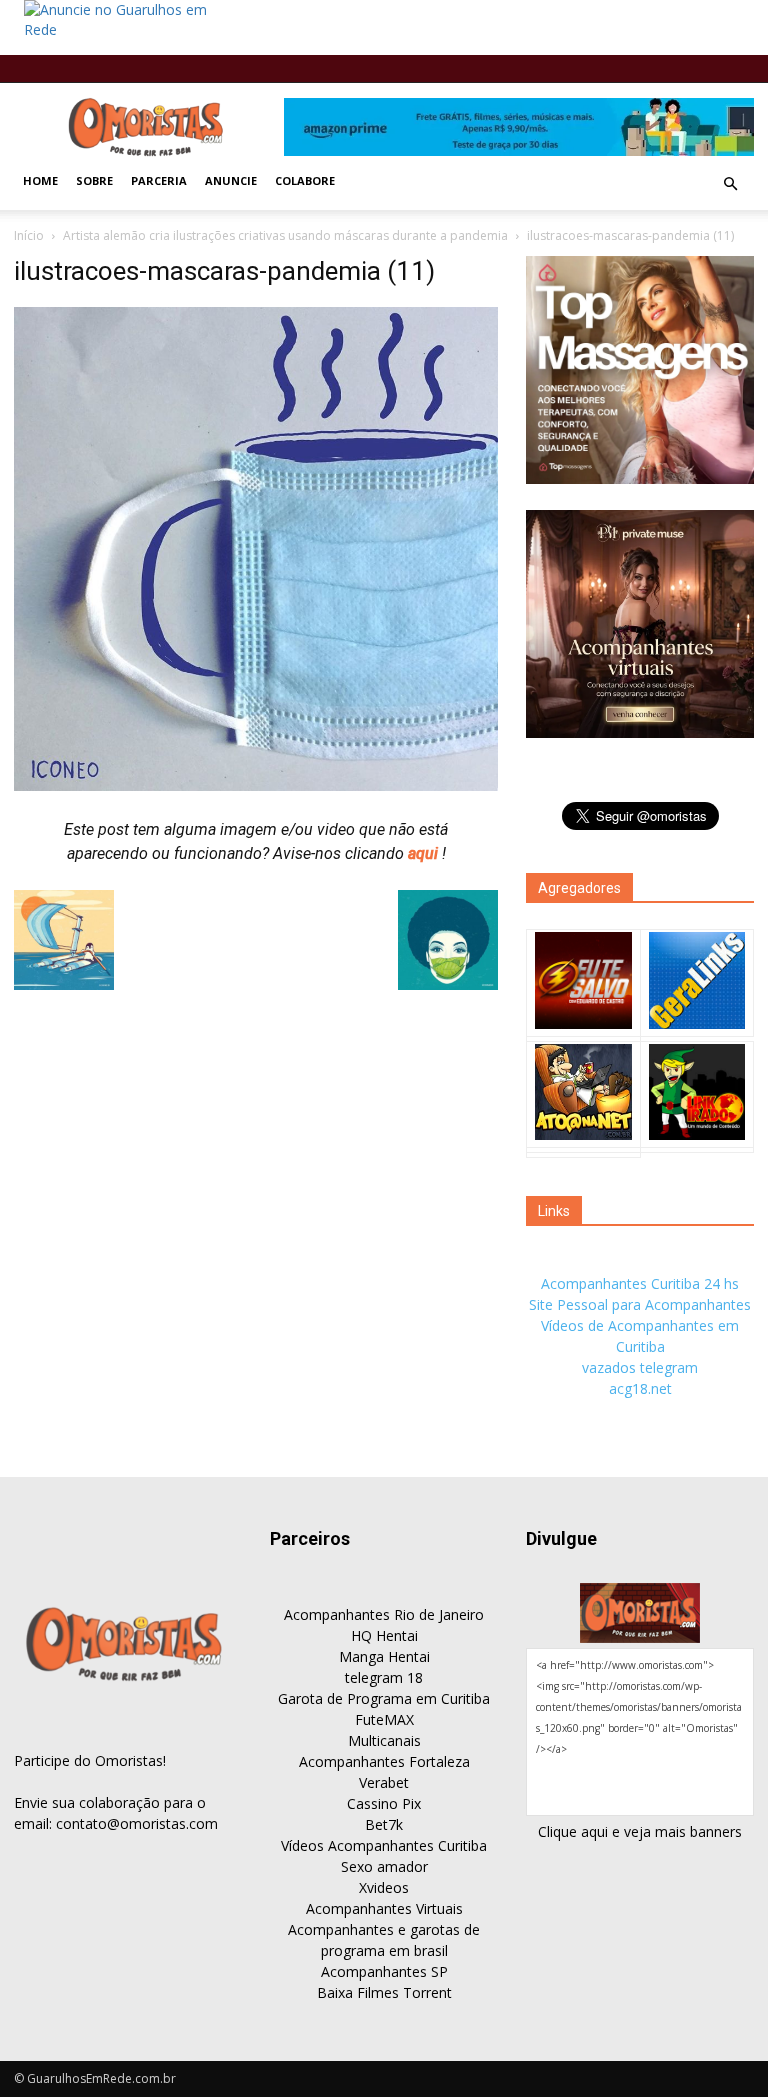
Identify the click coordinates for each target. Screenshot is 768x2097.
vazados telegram (640, 1367)
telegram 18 (384, 1677)
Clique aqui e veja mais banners (640, 1831)
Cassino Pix (384, 1803)
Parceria (159, 180)
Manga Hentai (384, 1656)
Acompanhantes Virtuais (384, 1908)
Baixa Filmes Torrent (384, 1992)
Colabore (305, 180)
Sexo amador (384, 1866)
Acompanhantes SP (384, 1971)
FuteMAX (384, 1719)
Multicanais (384, 1740)
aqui (425, 853)
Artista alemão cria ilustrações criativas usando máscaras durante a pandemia (285, 235)
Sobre (94, 180)
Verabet (384, 1782)
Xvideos (384, 1887)
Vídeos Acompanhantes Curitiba (384, 1845)
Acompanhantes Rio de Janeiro (384, 1614)
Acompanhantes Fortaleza (384, 1761)
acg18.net (640, 1388)
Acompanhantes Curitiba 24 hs (640, 1283)
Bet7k (384, 1824)
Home (40, 180)
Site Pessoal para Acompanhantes (640, 1304)
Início (29, 235)
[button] (730, 184)
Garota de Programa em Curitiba (384, 1698)
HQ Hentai (384, 1635)
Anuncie (231, 180)
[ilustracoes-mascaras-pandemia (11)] (256, 786)
